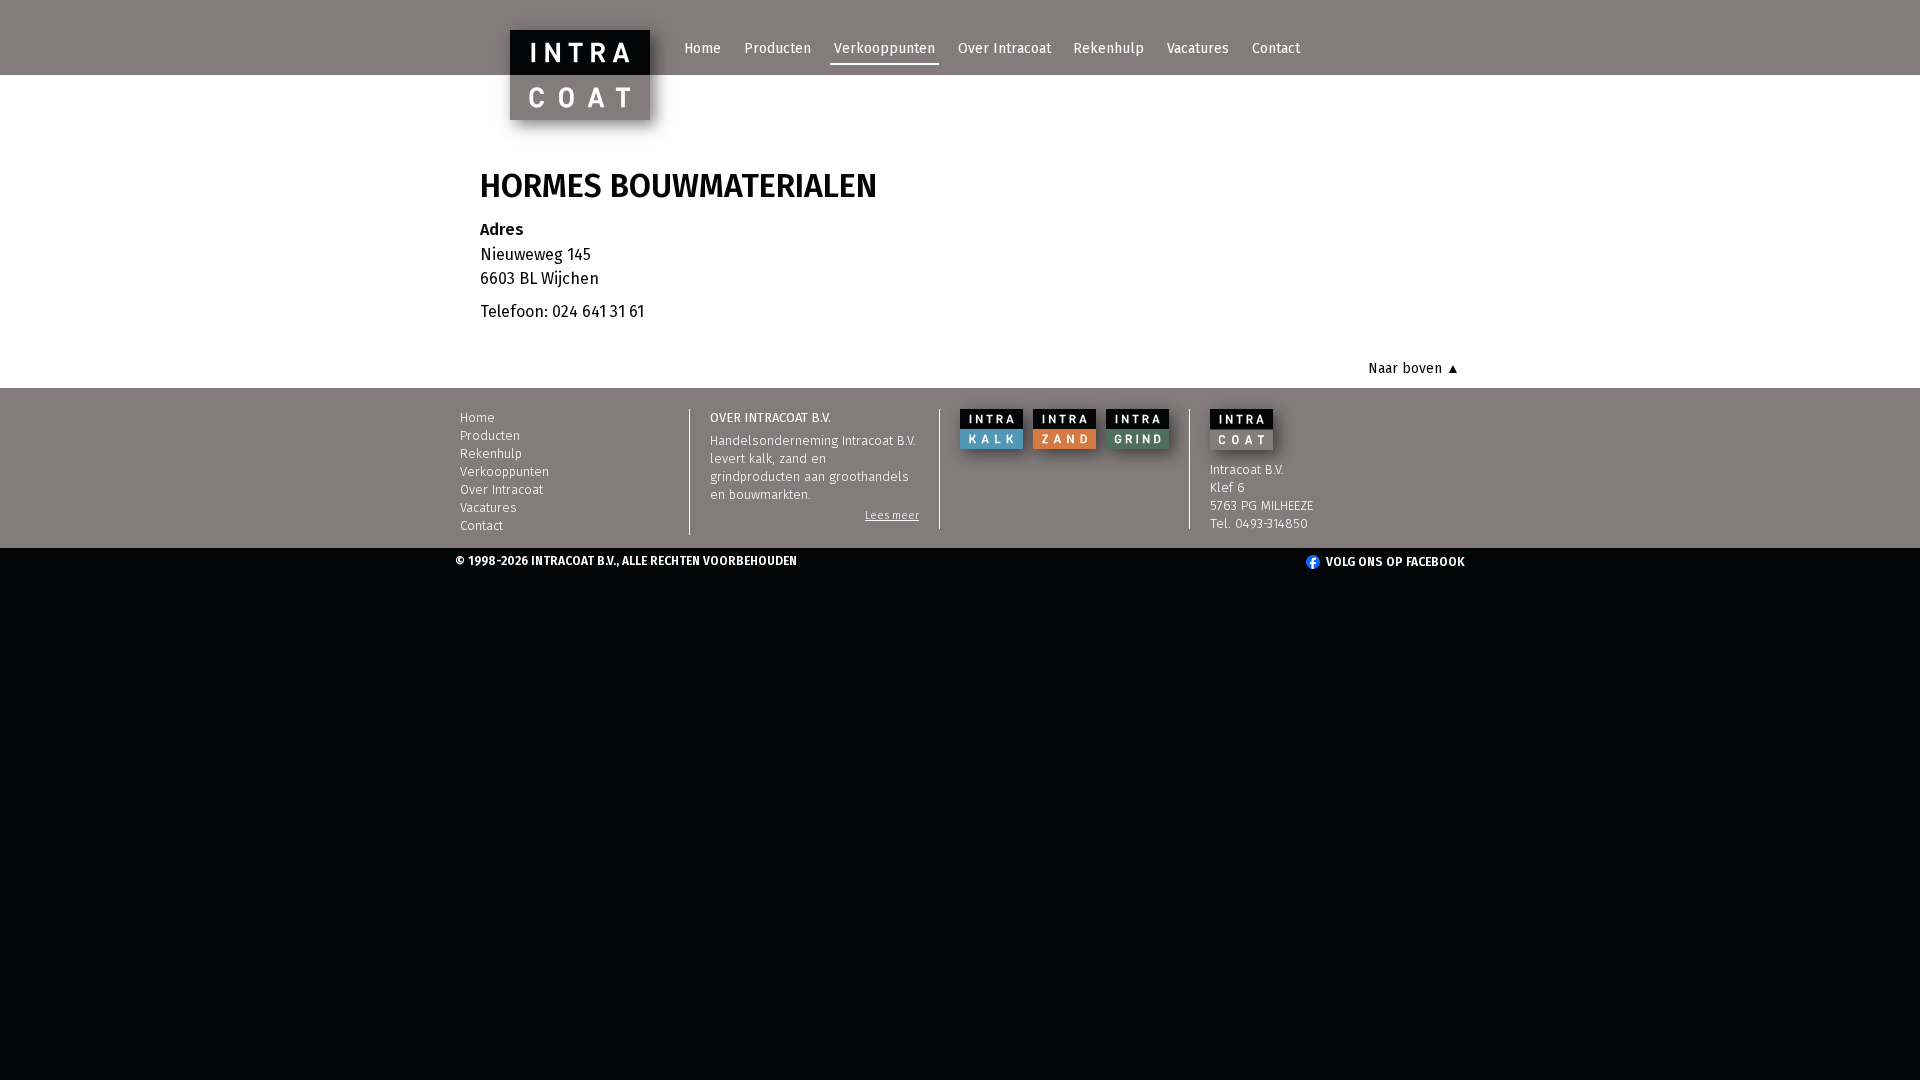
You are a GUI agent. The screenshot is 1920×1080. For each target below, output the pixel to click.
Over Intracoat (1004, 48)
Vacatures (1198, 48)
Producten (777, 48)
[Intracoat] (580, 75)
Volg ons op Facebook (1395, 562)
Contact (1276, 48)
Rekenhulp (1108, 48)
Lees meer (892, 515)
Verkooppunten (884, 48)
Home (702, 48)
